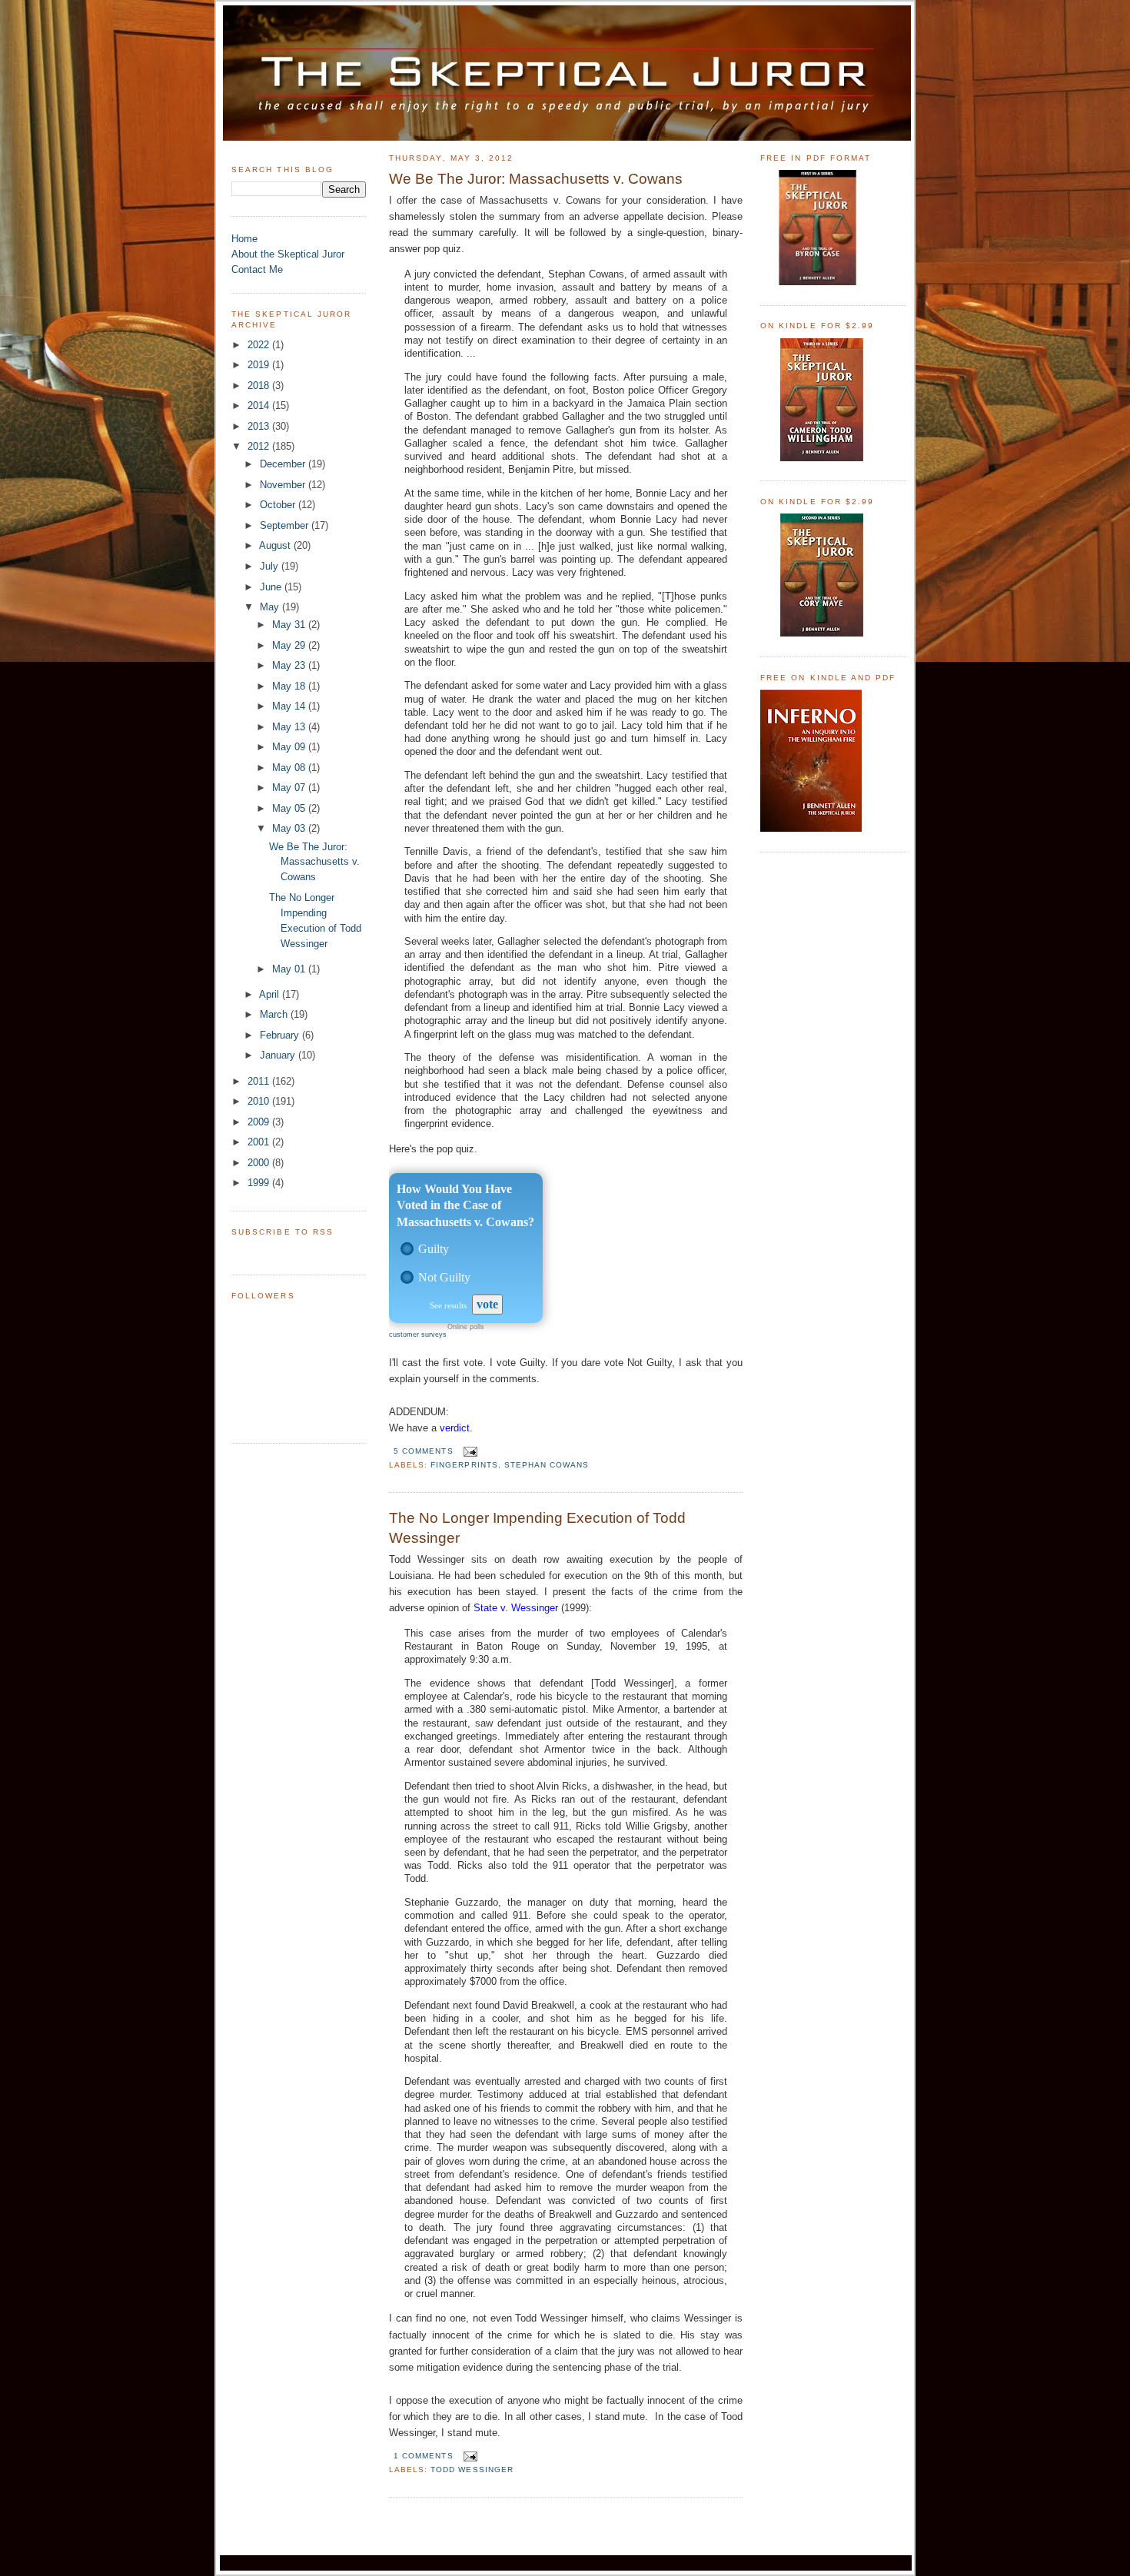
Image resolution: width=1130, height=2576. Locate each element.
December (284, 464)
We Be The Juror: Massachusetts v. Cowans (314, 862)
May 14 (290, 706)
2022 (260, 345)
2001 (260, 1142)
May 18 (290, 686)
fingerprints (464, 1465)
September (286, 525)
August (276, 545)
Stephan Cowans (547, 1465)
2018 (260, 386)
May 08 (290, 768)
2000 (260, 1163)
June (272, 587)
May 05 (290, 808)
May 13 (290, 727)
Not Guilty (444, 1277)
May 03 (290, 828)
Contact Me (257, 269)
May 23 (290, 665)
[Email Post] (469, 1451)
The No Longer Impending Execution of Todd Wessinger (537, 1528)
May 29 (290, 645)
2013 (260, 426)
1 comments (423, 2456)
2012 (260, 446)
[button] (407, 1249)
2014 (260, 406)
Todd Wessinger (472, 2470)
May (271, 607)
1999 (260, 1183)
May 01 (290, 969)
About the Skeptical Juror (288, 254)
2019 (260, 365)
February (281, 1035)
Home (244, 239)
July (271, 566)
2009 (260, 1122)
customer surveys (418, 1335)
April (271, 994)
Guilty (434, 1249)
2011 (260, 1081)
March (275, 1014)
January (279, 1055)
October (279, 505)
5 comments (423, 1451)
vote (487, 1304)
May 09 (290, 747)
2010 (260, 1101)
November (284, 485)
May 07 (290, 788)
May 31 (290, 625)
